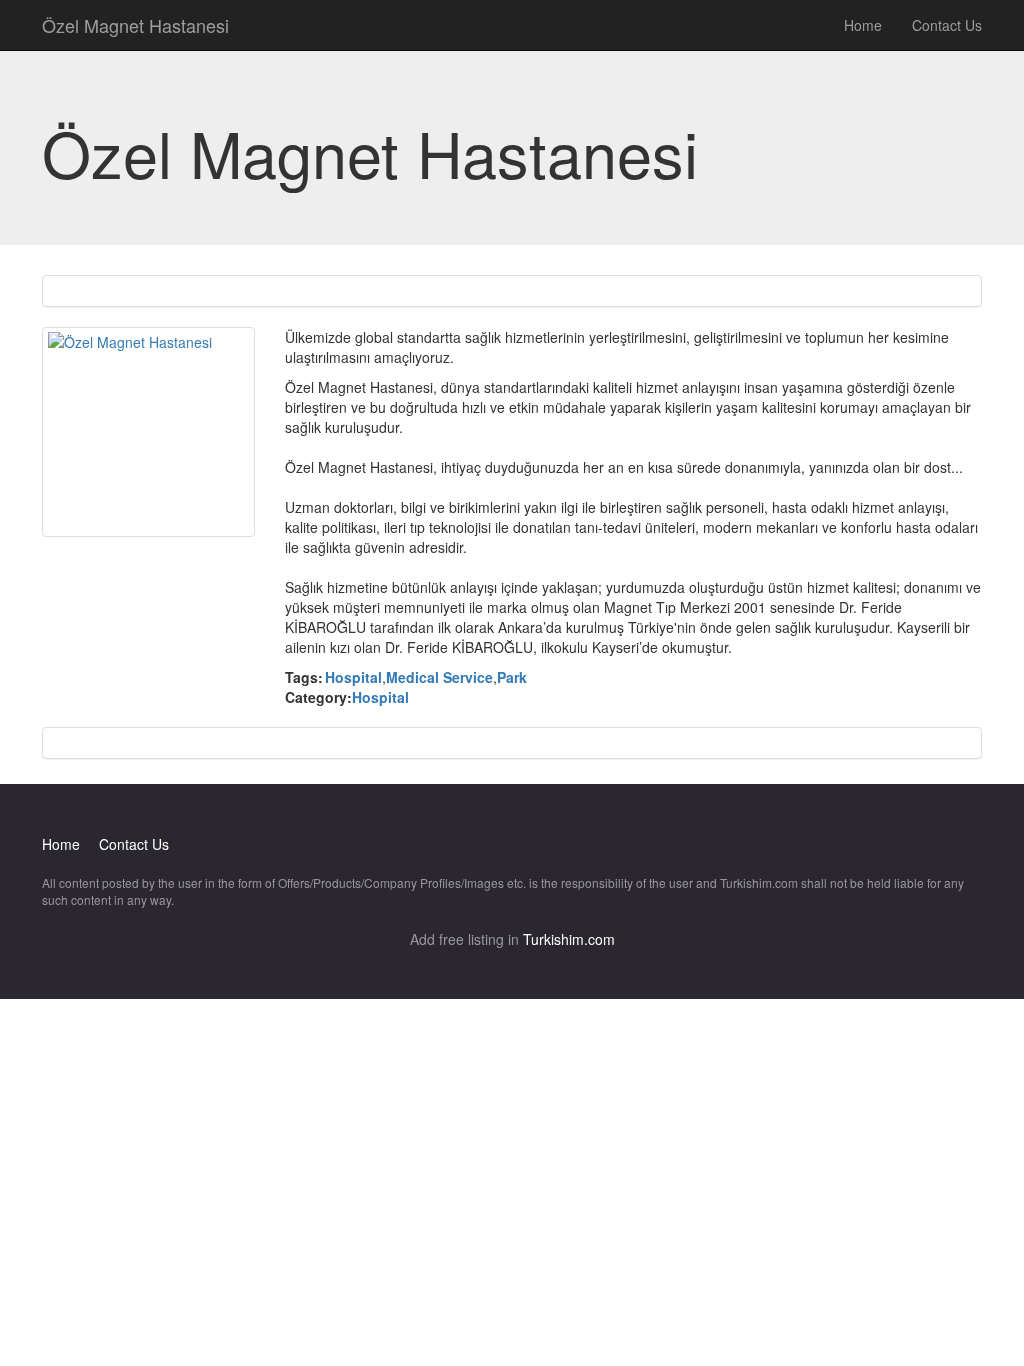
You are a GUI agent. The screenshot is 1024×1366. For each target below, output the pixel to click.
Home (863, 25)
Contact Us (947, 25)
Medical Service (439, 677)
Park (512, 677)
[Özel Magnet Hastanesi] (148, 432)
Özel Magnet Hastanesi (135, 25)
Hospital (353, 677)
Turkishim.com (569, 939)
